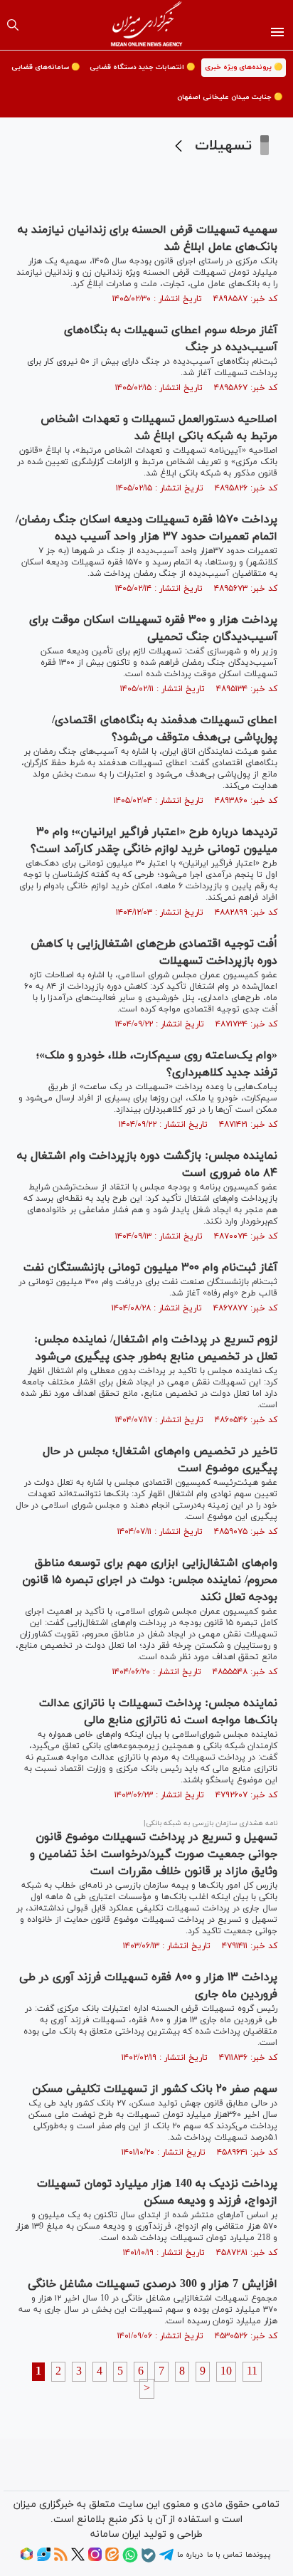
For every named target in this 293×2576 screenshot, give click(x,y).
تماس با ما (224, 2555)
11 (252, 2372)
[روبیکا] (27, 2559)
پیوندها (258, 2555)
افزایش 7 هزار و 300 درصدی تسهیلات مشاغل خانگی (153, 2284)
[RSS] (61, 2559)
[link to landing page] (147, 25)
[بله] (149, 2560)
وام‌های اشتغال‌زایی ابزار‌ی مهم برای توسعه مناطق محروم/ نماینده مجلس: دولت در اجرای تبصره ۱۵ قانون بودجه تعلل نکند (150, 1580)
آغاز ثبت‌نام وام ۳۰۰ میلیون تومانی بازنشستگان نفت (150, 1268)
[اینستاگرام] (95, 2559)
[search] (13, 25)
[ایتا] (112, 2559)
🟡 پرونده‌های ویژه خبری (244, 67)
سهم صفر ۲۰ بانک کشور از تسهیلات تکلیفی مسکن (155, 2089)
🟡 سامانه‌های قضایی (46, 67)
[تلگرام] (166, 2560)
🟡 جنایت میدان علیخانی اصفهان (230, 97)
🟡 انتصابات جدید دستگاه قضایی (142, 67)
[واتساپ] (130, 2560)
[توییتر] (78, 2559)
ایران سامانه (116, 2534)
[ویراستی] (44, 2559)
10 (226, 2372)
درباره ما (190, 2555)
